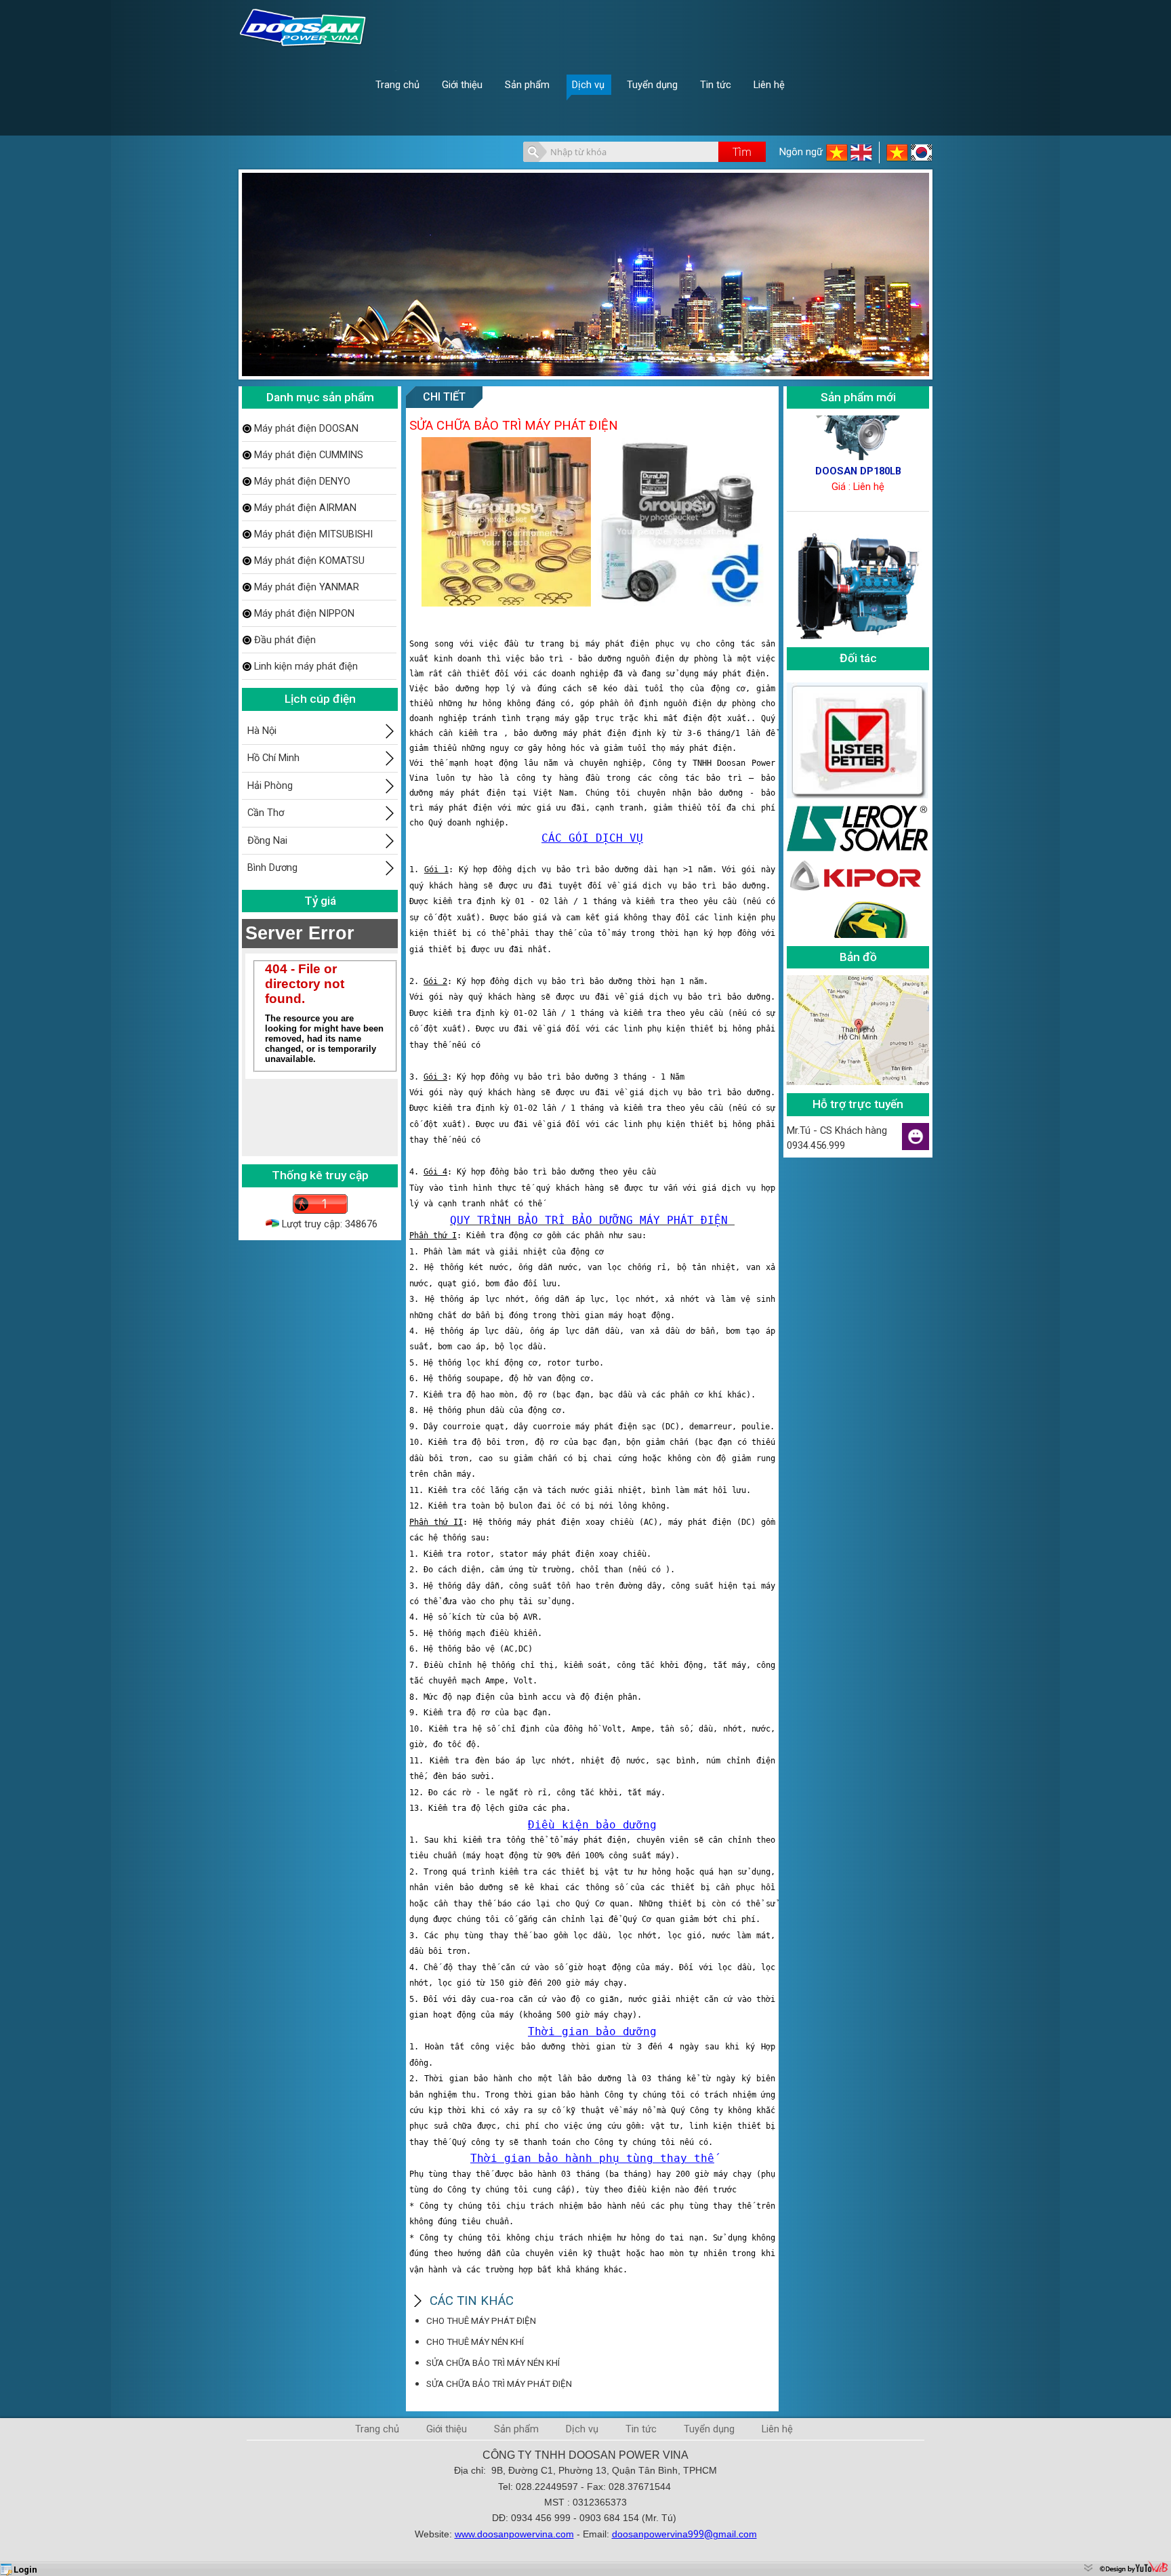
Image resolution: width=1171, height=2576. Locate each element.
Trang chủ (377, 2429)
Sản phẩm (516, 2429)
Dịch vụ (582, 2429)
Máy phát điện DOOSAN (306, 428)
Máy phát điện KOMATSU (309, 560)
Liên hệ (777, 2429)
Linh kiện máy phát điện (306, 666)
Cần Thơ (266, 813)
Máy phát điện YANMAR (307, 587)
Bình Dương (272, 867)
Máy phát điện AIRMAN (305, 508)
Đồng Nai (267, 840)
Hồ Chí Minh (273, 758)
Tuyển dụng (709, 2429)
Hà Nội (262, 731)
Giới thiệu (447, 2429)
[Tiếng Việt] (838, 160)
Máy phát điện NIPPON (304, 613)
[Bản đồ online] (858, 1082)
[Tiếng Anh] (861, 160)
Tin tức (641, 2429)
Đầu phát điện (285, 640)
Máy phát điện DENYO (302, 481)
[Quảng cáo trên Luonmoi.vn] (1089, 2567)
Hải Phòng (270, 785)
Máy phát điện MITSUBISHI (313, 534)
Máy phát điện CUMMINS (309, 455)
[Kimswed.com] (922, 160)
